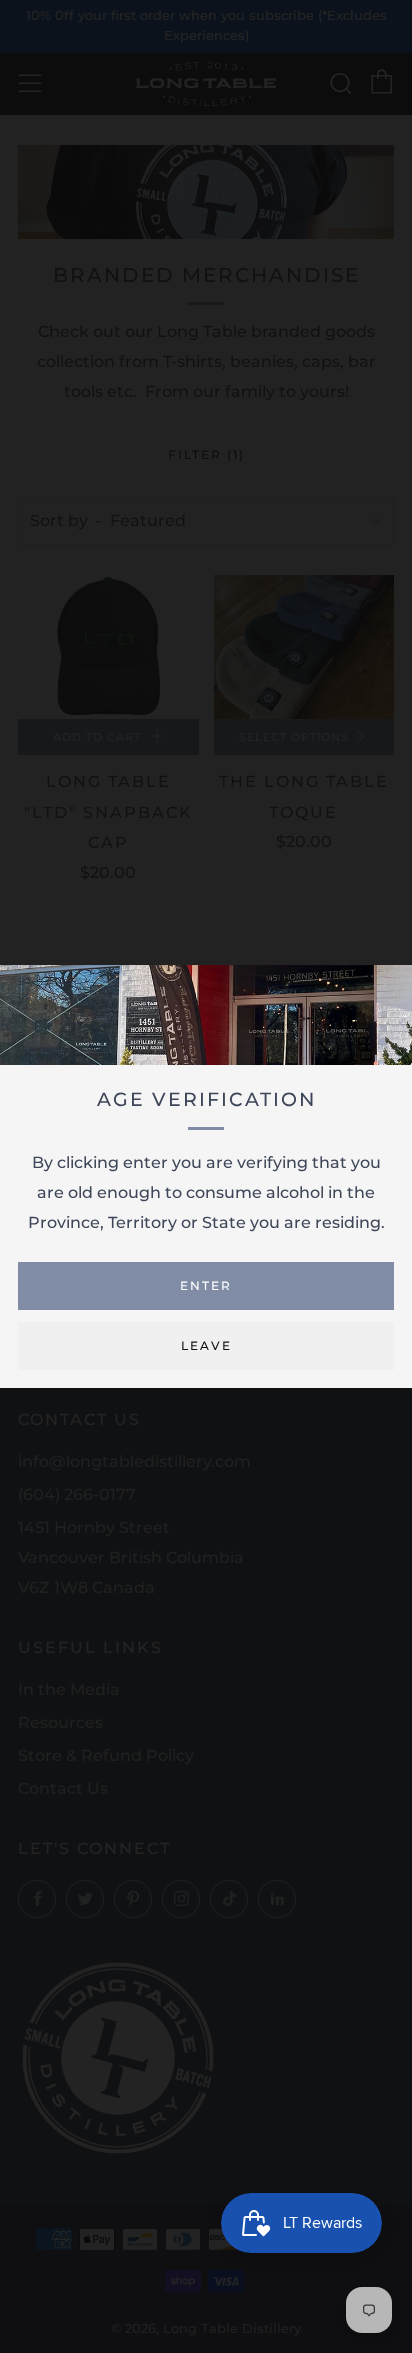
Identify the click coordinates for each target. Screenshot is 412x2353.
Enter (206, 1285)
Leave (206, 1345)
